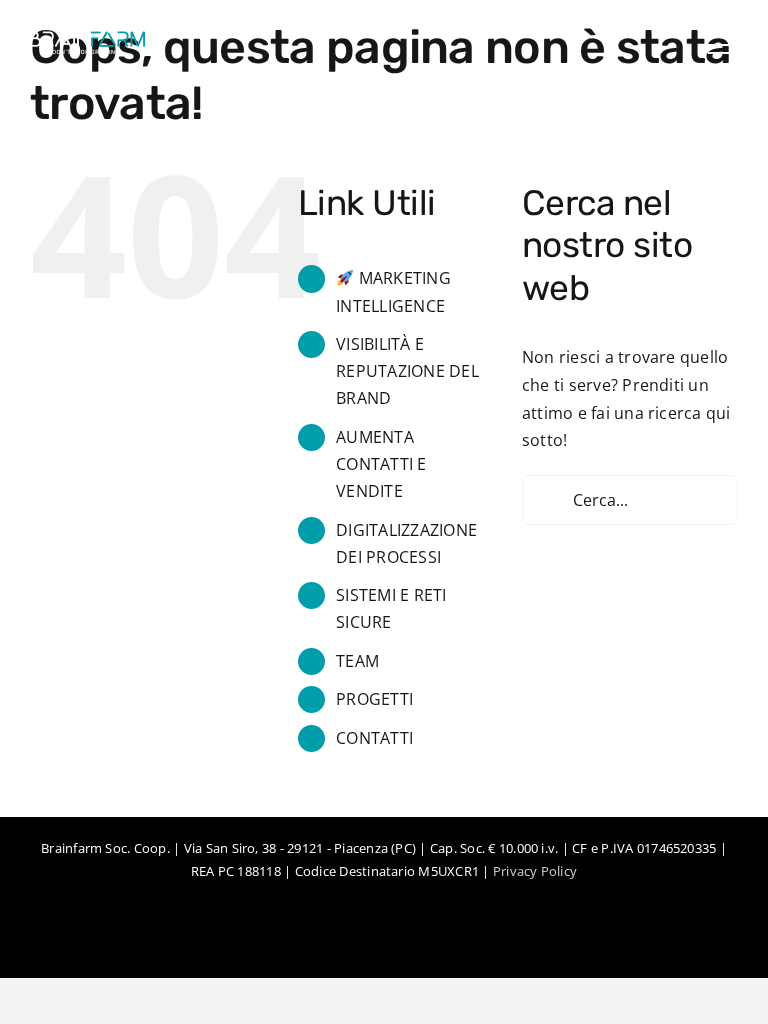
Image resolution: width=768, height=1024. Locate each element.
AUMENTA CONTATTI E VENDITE (381, 464)
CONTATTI (374, 738)
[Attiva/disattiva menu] (723, 45)
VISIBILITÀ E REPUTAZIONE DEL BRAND (407, 371)
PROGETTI (374, 699)
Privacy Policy (535, 871)
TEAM (357, 661)
